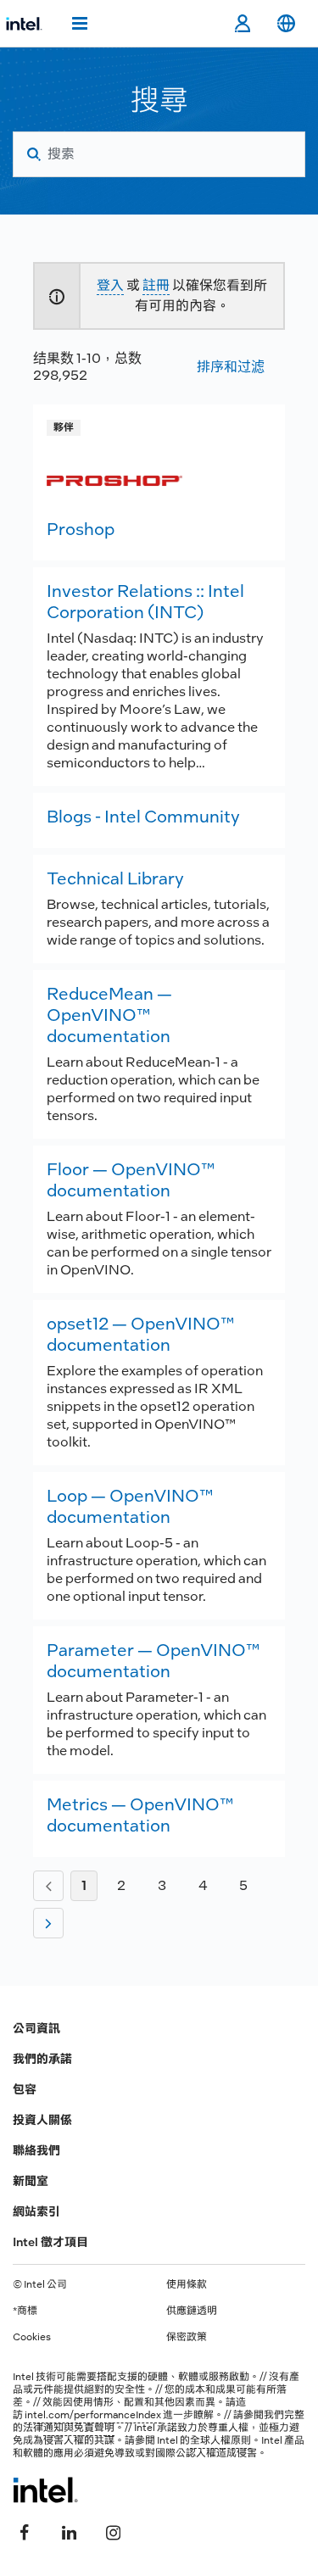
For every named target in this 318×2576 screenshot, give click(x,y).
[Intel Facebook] (25, 2531)
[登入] (242, 24)
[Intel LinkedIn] (69, 2531)
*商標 (25, 2311)
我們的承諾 (42, 2059)
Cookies (32, 2337)
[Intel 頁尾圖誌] (45, 2490)
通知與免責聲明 (79, 2428)
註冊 (156, 285)
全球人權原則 (220, 2440)
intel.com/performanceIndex (93, 2415)
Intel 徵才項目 (50, 2242)
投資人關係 (42, 2120)
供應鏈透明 (192, 2311)
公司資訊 (36, 2028)
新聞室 (31, 2181)
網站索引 (36, 2211)
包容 (25, 2089)
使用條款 (187, 2284)
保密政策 (187, 2337)
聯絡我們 (36, 2150)
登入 (110, 285)
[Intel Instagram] (113, 2531)
